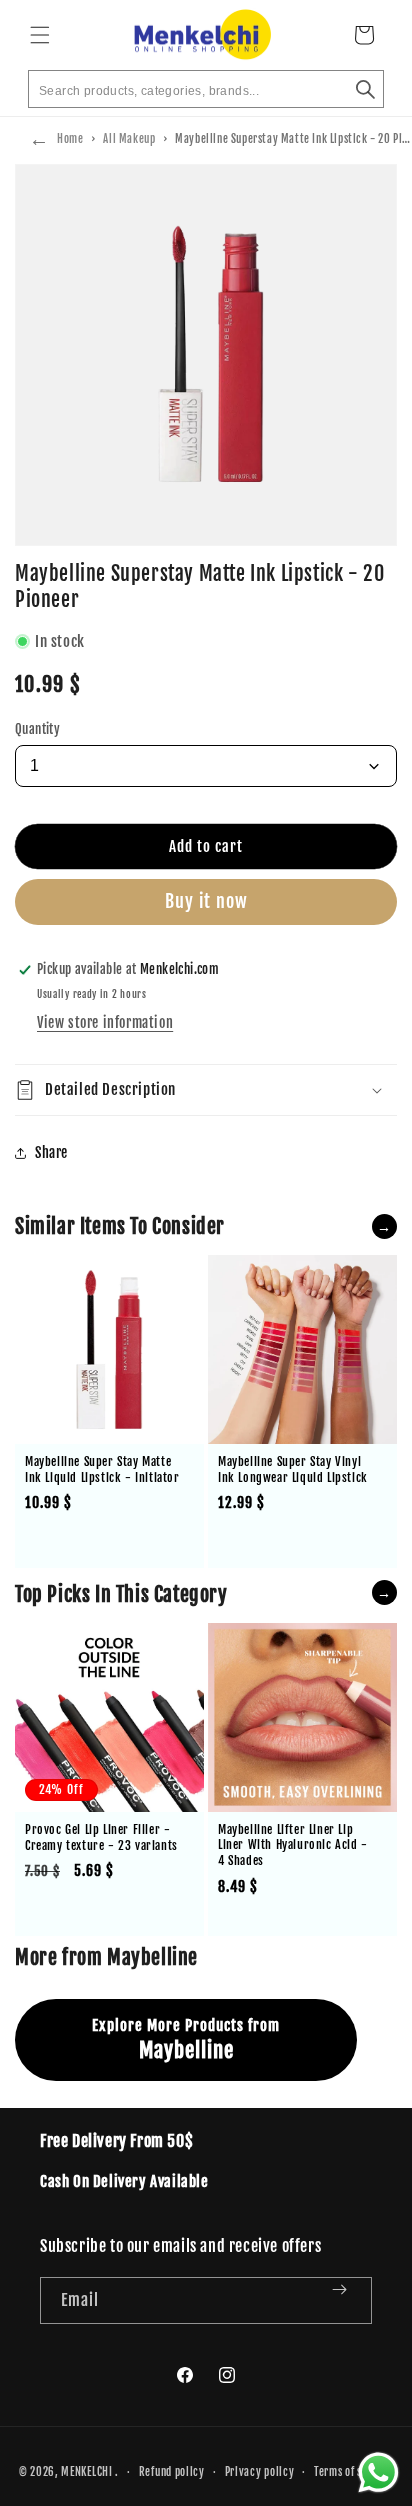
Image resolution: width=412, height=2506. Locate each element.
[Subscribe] (349, 2300)
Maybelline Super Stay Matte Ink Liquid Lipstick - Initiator (102, 1469)
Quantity (37, 729)
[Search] (365, 89)
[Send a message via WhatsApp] (378, 2472)
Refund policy (172, 2472)
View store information (105, 1022)
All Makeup (129, 139)
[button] (40, 35)
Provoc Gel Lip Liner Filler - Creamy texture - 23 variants (101, 1837)
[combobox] (206, 89)
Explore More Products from (186, 2039)
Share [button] (51, 1152)
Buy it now (206, 901)
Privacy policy (260, 2472)
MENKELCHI (86, 2472)
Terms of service (353, 2472)
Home (70, 139)
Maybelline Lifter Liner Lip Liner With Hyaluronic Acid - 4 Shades (293, 1845)
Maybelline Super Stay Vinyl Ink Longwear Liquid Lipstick (293, 1469)
